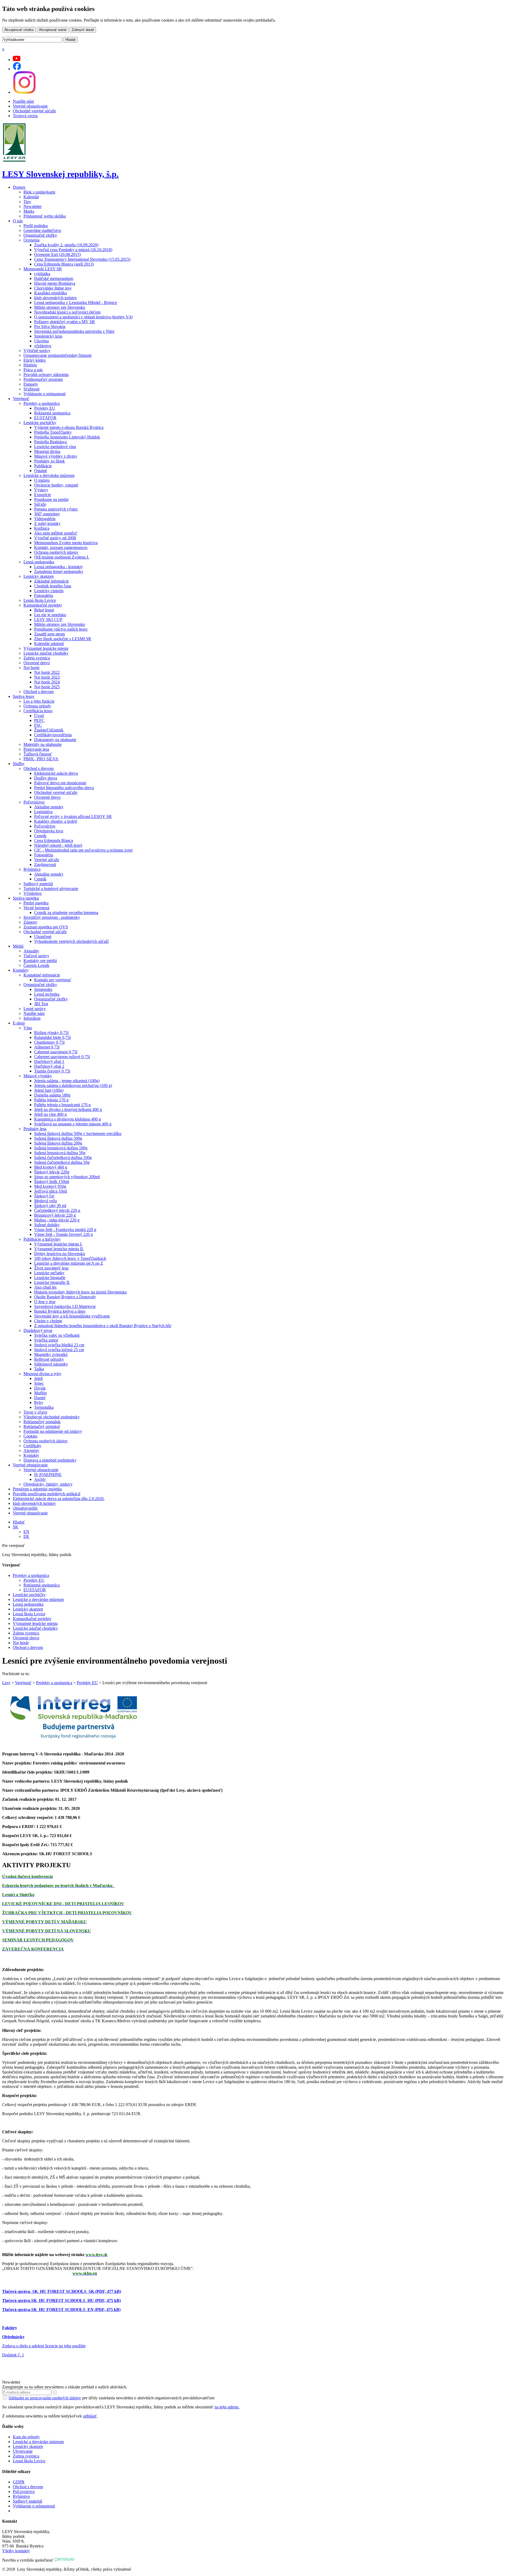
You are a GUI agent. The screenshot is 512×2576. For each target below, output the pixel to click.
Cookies (30, 1436)
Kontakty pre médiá (40, 961)
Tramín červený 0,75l (52, 1071)
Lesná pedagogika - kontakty (59, 567)
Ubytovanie (23, 2451)
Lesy (6, 1683)
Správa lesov (24, 696)
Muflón (40, 1393)
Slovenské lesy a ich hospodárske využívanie (72, 1316)
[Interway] (65, 2560)
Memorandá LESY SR (43, 269)
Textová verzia (25, 116)
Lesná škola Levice (40, 600)
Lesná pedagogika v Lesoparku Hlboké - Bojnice (76, 302)
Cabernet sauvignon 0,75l (56, 1052)
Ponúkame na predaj (51, 499)
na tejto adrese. (227, 2407)
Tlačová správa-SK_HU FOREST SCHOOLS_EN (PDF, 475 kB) (61, 2310)
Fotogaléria (44, 595)
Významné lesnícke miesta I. (58, 1244)
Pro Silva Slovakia (50, 327)
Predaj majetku (36, 903)
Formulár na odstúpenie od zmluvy (53, 1431)
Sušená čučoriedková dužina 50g (62, 1162)
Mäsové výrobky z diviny (56, 456)
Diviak (40, 1388)
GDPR (19, 2482)
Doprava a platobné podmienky (50, 1460)
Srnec (39, 1383)
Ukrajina (41, 341)
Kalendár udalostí (49, 644)
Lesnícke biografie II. (52, 1282)
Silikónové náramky (51, 1364)
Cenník (40, 836)
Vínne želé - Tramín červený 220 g (63, 1234)
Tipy (27, 202)
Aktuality (31, 951)
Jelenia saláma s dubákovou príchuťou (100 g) (73, 1085)
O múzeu (42, 480)
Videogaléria (45, 519)
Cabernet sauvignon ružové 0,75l (62, 1057)
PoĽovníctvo (24, 2492)
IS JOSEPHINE (48, 1475)
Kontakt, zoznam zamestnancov (61, 547)
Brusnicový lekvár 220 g (55, 1215)
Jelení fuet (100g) (49, 1090)
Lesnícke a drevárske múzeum (49, 475)
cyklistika (42, 274)
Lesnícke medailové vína (55, 447)
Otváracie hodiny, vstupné (56, 485)
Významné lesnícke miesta (46, 648)
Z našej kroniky (47, 523)
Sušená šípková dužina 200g (58, 1143)
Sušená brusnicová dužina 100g (61, 1148)
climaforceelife (25, 1508)
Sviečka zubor (46, 1340)
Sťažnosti (31, 389)
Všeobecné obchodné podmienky (52, 1417)
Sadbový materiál (38, 884)
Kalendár (31, 197)
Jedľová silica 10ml (51, 1191)
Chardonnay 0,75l (49, 1042)
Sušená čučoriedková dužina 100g (63, 1158)
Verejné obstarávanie (30, 106)
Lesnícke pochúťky (40, 423)
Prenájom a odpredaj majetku (37, 1489)
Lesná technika (47, 994)
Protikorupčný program (43, 379)
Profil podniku (36, 226)
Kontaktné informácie (42, 975)
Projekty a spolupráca (42, 403)
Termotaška (44, 1407)
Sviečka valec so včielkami (57, 1335)
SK (16, 1527)
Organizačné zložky (40, 235)
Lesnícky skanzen (39, 576)
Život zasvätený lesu (51, 1268)
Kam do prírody (26, 2437)
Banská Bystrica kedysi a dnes (60, 1311)
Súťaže (40, 504)
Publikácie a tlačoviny (42, 1239)
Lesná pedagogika (39, 562)
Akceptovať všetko (19, 30)
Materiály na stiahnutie (43, 744)
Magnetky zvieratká (51, 1354)
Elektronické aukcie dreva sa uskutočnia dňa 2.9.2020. (59, 1499)
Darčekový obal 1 (49, 1061)
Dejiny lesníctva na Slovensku (60, 1254)
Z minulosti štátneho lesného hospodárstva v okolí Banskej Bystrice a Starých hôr (103, 1326)
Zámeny (30, 922)
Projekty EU (45, 408)
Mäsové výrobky (38, 1076)
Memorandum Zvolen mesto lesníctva (66, 543)
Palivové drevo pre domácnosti (60, 783)
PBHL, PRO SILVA (41, 759)
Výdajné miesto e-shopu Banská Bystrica (69, 427)
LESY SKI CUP (48, 620)
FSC (38, 725)
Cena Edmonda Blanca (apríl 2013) (64, 264)
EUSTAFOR (45, 418)
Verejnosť (21, 399)
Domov (19, 187)
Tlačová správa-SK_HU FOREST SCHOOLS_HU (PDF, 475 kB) (61, 2300)
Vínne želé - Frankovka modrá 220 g (65, 1230)
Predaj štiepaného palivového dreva (64, 788)
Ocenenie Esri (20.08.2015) (57, 254)
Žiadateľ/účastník (49, 730)
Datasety (31, 384)
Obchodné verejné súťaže (34, 111)
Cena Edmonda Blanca (54, 840)
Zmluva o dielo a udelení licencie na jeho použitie (44, 2346)
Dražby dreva (46, 778)
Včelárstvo (33, 893)
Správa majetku (26, 898)
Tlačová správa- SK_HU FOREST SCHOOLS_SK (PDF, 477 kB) (62, 2291)
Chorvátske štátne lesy (53, 288)
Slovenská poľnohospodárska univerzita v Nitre (74, 331)
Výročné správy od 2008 (55, 538)
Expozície (43, 495)
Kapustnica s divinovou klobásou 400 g (67, 1119)
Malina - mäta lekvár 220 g (57, 1220)
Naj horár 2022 (47, 672)
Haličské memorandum (54, 278)
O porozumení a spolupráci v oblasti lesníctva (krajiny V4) (83, 317)
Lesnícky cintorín (49, 591)
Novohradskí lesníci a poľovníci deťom (67, 312)
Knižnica (42, 528)
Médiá (18, 946)
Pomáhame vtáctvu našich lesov (61, 629)
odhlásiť (90, 2416)
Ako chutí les (45, 1287)
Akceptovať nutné (53, 30)
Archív (40, 1479)
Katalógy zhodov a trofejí (56, 821)
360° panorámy (47, 514)
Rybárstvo (32, 869)
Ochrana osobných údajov (56, 552)
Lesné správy (35, 1009)
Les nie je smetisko (50, 615)
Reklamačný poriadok (42, 1422)
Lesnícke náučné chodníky (46, 653)
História (30, 365)
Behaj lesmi (44, 610)
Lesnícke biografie (50, 1278)
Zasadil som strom (49, 634)
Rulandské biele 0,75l (52, 1037)
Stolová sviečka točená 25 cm (59, 1350)
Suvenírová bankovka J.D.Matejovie (65, 1306)
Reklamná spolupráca (52, 413)
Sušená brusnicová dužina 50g (60, 1153)
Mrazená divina (47, 451)
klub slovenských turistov (56, 298)
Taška (39, 1369)
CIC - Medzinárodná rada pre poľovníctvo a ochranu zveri (83, 850)
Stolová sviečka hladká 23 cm (59, 1345)
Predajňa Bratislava (50, 442)
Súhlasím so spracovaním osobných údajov (45, 2398)
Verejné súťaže (47, 860)
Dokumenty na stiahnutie (55, 740)
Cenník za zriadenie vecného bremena (66, 913)
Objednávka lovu (49, 831)
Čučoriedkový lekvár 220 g (57, 1210)
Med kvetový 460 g (51, 1167)
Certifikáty (32, 1446)
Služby (19, 764)
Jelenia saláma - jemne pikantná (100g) (67, 1081)
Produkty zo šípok (49, 461)
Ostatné (41, 471)
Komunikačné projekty (43, 605)
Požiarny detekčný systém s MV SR (65, 322)
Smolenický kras (48, 336)
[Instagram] (24, 92)
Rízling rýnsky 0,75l (51, 1033)
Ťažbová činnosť (38, 754)
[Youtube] (17, 60)
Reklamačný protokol (42, 1427)
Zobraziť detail (83, 30)
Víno (28, 1028)
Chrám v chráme (48, 1321)
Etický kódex (35, 360)
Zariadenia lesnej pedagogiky (59, 571)
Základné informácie (51, 581)
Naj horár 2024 (47, 682)
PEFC (39, 720)
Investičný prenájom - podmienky (52, 917)
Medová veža (45, 1201)
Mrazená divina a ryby (42, 1374)
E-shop (19, 1023)
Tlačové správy (36, 956)
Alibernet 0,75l (47, 1047)
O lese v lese (45, 1302)
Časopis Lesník (36, 965)
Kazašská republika (51, 293)
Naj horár (31, 668)
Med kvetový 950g (50, 1186)
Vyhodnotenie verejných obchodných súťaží (71, 941)
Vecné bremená (36, 908)
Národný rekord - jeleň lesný (58, 845)
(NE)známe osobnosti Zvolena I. (62, 557)
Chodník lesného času (53, 586)
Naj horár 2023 (47, 677)
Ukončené (43, 937)
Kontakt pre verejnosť (53, 980)
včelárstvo (43, 346)
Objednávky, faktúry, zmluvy (48, 1484)
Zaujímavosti (45, 864)
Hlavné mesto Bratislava (55, 283)
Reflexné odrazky (49, 1359)
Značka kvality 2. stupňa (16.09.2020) (66, 245)
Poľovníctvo (34, 802)
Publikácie (43, 466)
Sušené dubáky (47, 1225)
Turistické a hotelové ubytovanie (51, 889)
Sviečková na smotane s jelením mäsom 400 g (73, 1124)
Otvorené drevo (37, 663)
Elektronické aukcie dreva (56, 773)
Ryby (39, 1402)
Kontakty (21, 970)
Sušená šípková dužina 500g (58, 1138)
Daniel (40, 1398)
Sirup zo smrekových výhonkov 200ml (67, 1177)
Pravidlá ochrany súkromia (46, 375)
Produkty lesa (35, 1129)
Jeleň (38, 1378)
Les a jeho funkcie (39, 701)
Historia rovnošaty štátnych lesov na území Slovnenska (80, 1292)
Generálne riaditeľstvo (42, 230)
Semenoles (43, 989)
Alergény (31, 1451)
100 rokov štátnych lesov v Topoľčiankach (70, 1258)
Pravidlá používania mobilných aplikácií (47, 1494)
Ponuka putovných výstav (56, 509)
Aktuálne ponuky (49, 807)
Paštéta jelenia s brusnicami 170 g (62, 1105)
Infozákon (32, 1018)
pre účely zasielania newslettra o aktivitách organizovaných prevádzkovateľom (111, 2398)
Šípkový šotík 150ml (52, 1182)
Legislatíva (43, 812)
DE (26, 1536)
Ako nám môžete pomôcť (56, 533)
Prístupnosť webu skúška (45, 216)
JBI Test (41, 1004)
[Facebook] (17, 69)
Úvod (39, 716)
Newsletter (33, 206)
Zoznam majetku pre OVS (46, 927)
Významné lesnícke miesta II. (59, 1249)
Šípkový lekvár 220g (52, 1172)
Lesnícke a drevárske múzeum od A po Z (69, 1263)
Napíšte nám (23, 101)
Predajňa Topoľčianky (53, 432)
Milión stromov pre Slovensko (60, 307)
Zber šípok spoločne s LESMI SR (63, 639)
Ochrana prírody (37, 706)
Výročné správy (37, 351)
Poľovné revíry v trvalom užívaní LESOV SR (73, 816)
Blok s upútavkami (39, 192)
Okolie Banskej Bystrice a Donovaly (65, 1297)
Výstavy (41, 490)
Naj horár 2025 (47, 687)
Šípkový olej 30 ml (50, 1206)
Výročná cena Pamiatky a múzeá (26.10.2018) (73, 250)
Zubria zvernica (37, 658)
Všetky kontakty (16, 2551)
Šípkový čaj (44, 1196)
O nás (18, 221)
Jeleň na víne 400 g (50, 1114)
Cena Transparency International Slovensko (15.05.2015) (82, 259)
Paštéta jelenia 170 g (51, 1100)
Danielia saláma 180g (52, 1095)
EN (26, 1532)
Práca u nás (33, 370)
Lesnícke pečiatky (49, 1273)
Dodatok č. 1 (13, 2355)
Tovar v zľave (35, 1412)
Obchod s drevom (39, 692)
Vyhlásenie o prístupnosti (45, 394)
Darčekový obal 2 (49, 1066)
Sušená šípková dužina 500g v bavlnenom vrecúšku (78, 1133)
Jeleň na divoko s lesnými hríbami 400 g (68, 1109)
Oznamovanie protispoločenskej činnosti (57, 355)
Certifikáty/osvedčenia (53, 735)
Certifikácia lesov (38, 711)
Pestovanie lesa (36, 749)
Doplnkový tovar (38, 1330)
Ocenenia (31, 240)
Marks (29, 211)
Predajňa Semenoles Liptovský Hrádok (67, 437)
